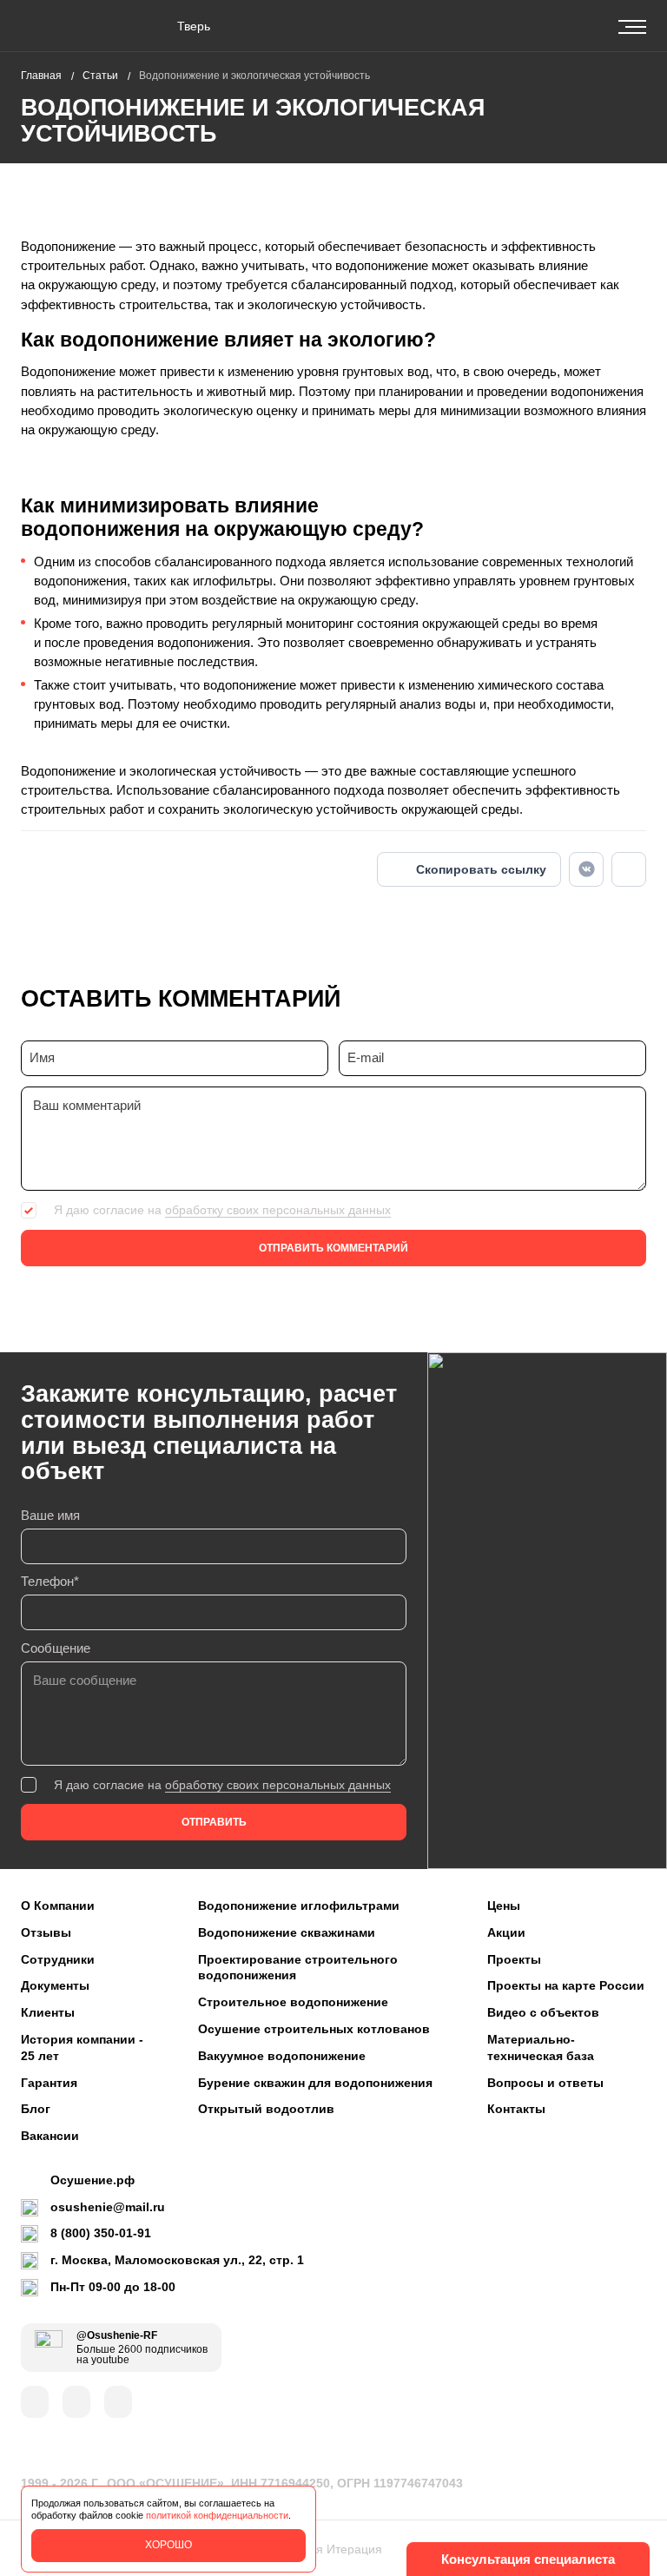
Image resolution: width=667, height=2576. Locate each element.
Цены (504, 1906)
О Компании (58, 1906)
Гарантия (49, 2083)
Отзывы (46, 1932)
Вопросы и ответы (545, 2083)
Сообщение (56, 1648)
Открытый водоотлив (266, 2109)
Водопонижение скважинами (287, 1932)
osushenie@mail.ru (108, 2207)
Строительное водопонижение (293, 2002)
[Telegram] (629, 869)
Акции (506, 1932)
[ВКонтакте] (586, 869)
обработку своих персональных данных (278, 1210)
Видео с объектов (543, 2012)
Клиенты (48, 2012)
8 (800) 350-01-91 (101, 2233)
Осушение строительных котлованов (314, 2029)
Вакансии (50, 2136)
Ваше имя (50, 1516)
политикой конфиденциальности (217, 2515)
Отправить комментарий (333, 1248)
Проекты (514, 1959)
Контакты (516, 2109)
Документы (55, 1985)
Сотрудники (58, 1959)
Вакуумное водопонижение (282, 2056)
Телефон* (50, 1582)
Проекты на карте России (566, 1985)
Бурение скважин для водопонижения (315, 2083)
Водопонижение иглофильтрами (299, 1906)
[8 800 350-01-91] (559, 26)
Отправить (214, 1822)
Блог (36, 2109)
